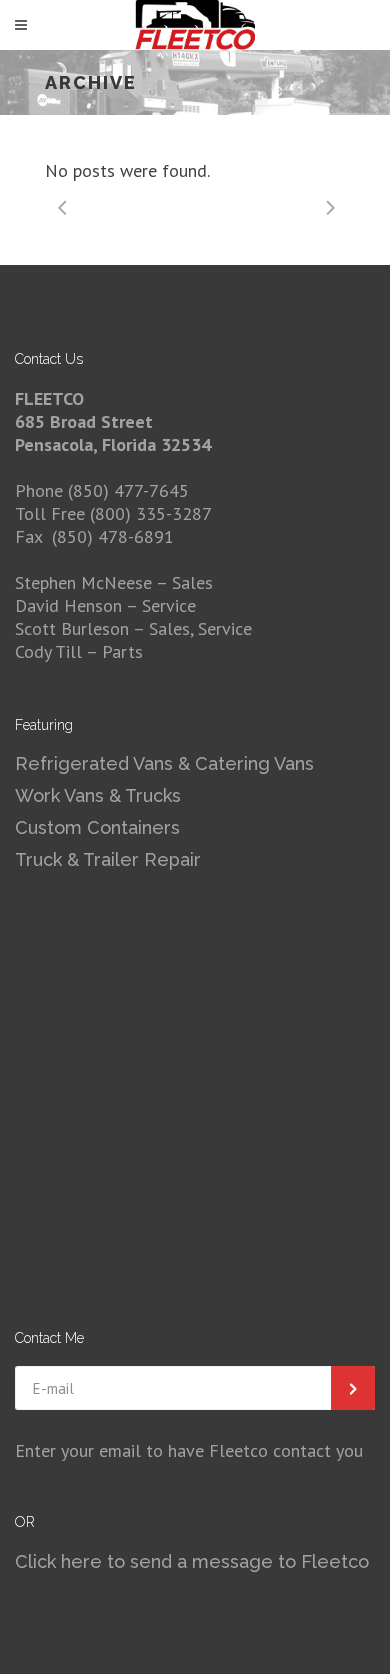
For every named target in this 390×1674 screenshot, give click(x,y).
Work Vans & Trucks (98, 795)
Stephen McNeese (85, 582)
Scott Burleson (72, 628)
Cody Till (48, 651)
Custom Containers (97, 827)
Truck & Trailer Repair (108, 859)
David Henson (70, 605)
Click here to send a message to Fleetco (192, 1561)
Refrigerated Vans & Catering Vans (164, 763)
